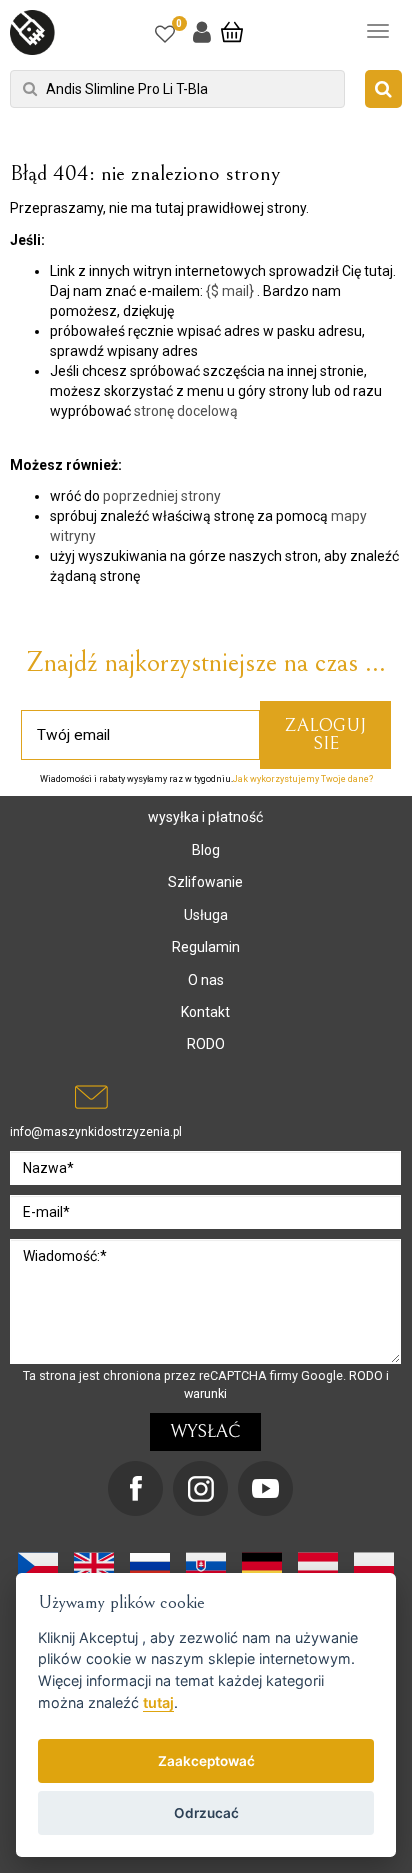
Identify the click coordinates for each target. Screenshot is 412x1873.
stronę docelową (186, 411)
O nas (206, 980)
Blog (206, 850)
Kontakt (205, 1012)
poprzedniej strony (162, 496)
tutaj (158, 1702)
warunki (205, 1393)
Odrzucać (206, 1813)
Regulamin (206, 947)
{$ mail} (230, 291)
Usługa (206, 915)
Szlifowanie (205, 882)
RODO (206, 1044)
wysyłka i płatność (205, 817)
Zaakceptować (206, 1761)
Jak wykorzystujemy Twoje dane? (303, 779)
